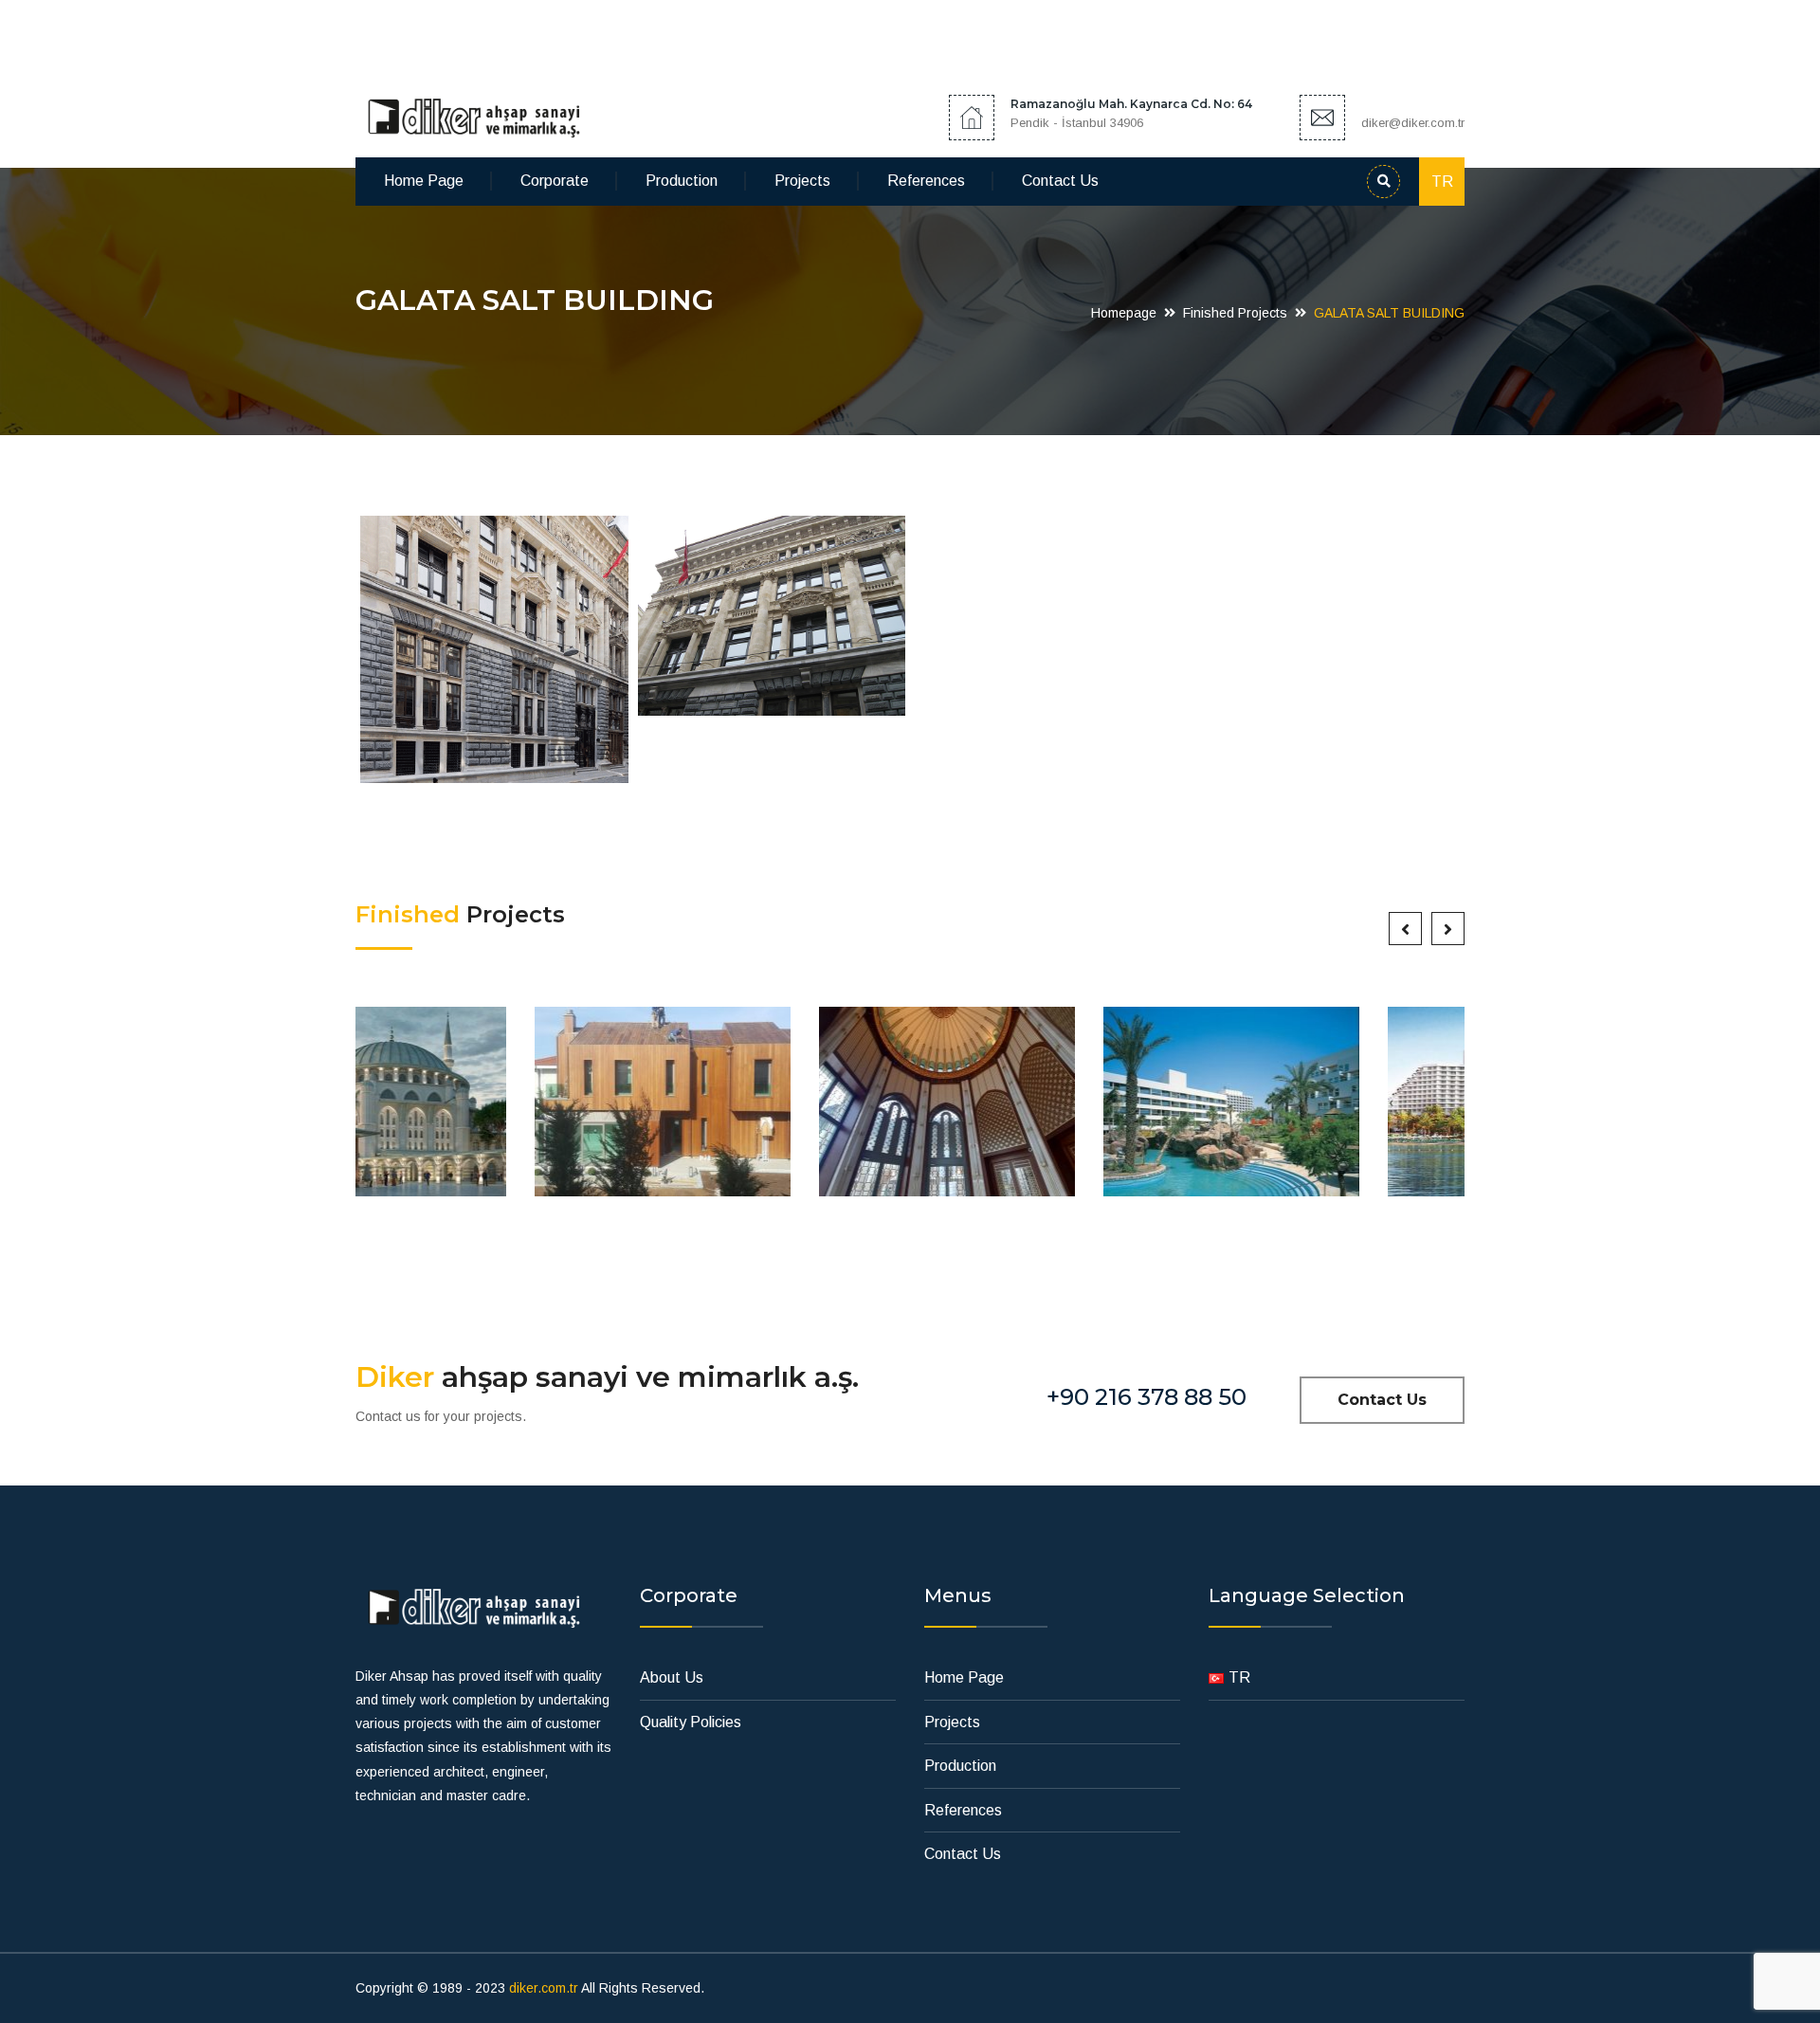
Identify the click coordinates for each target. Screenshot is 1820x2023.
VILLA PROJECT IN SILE (483, 1111)
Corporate (555, 181)
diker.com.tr (544, 1988)
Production (682, 181)
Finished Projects (1235, 313)
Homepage (1124, 313)
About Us (672, 1677)
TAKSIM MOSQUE (768, 1111)
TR (1442, 182)
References (926, 181)
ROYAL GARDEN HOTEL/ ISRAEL (1052, 1111)
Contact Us (1060, 181)
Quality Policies (691, 1722)
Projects (802, 181)
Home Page (424, 181)
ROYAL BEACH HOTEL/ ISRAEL (1337, 1111)
